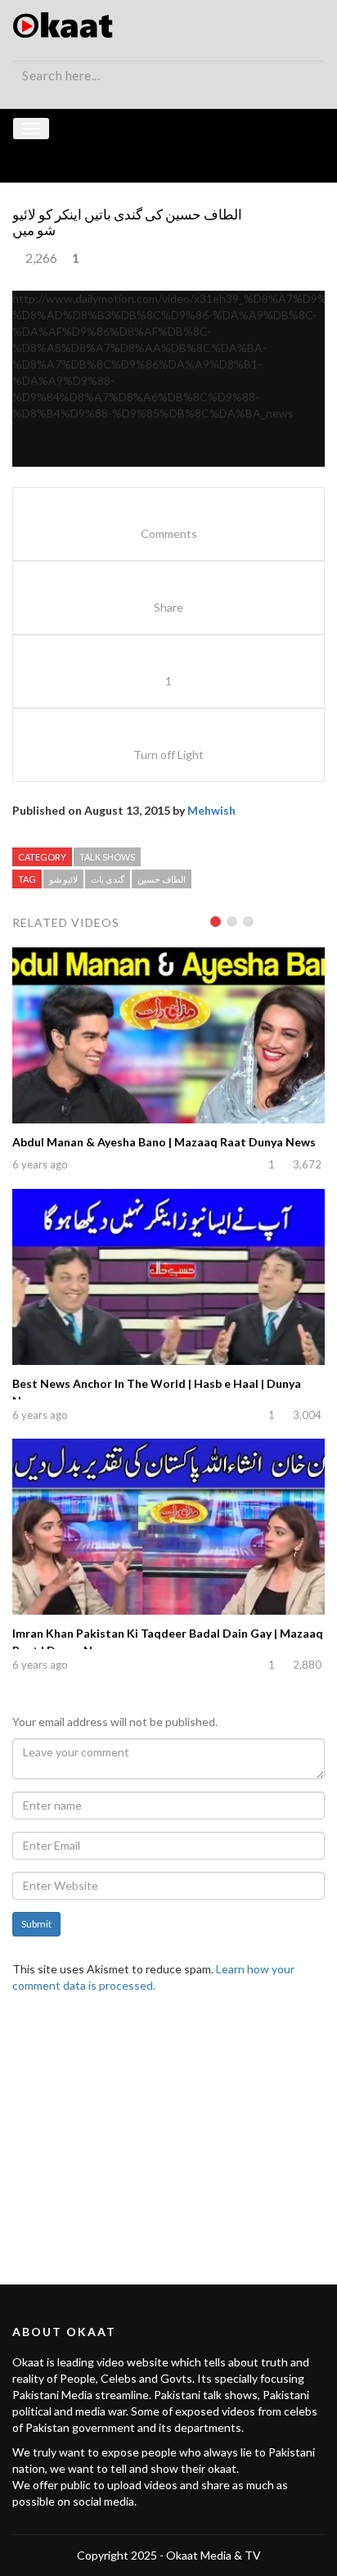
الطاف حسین (162, 879)
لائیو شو (63, 879)
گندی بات (108, 879)
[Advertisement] (168, 2129)
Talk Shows (107, 857)
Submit (36, 1924)
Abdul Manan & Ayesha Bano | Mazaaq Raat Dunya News (164, 1142)
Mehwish (211, 810)
